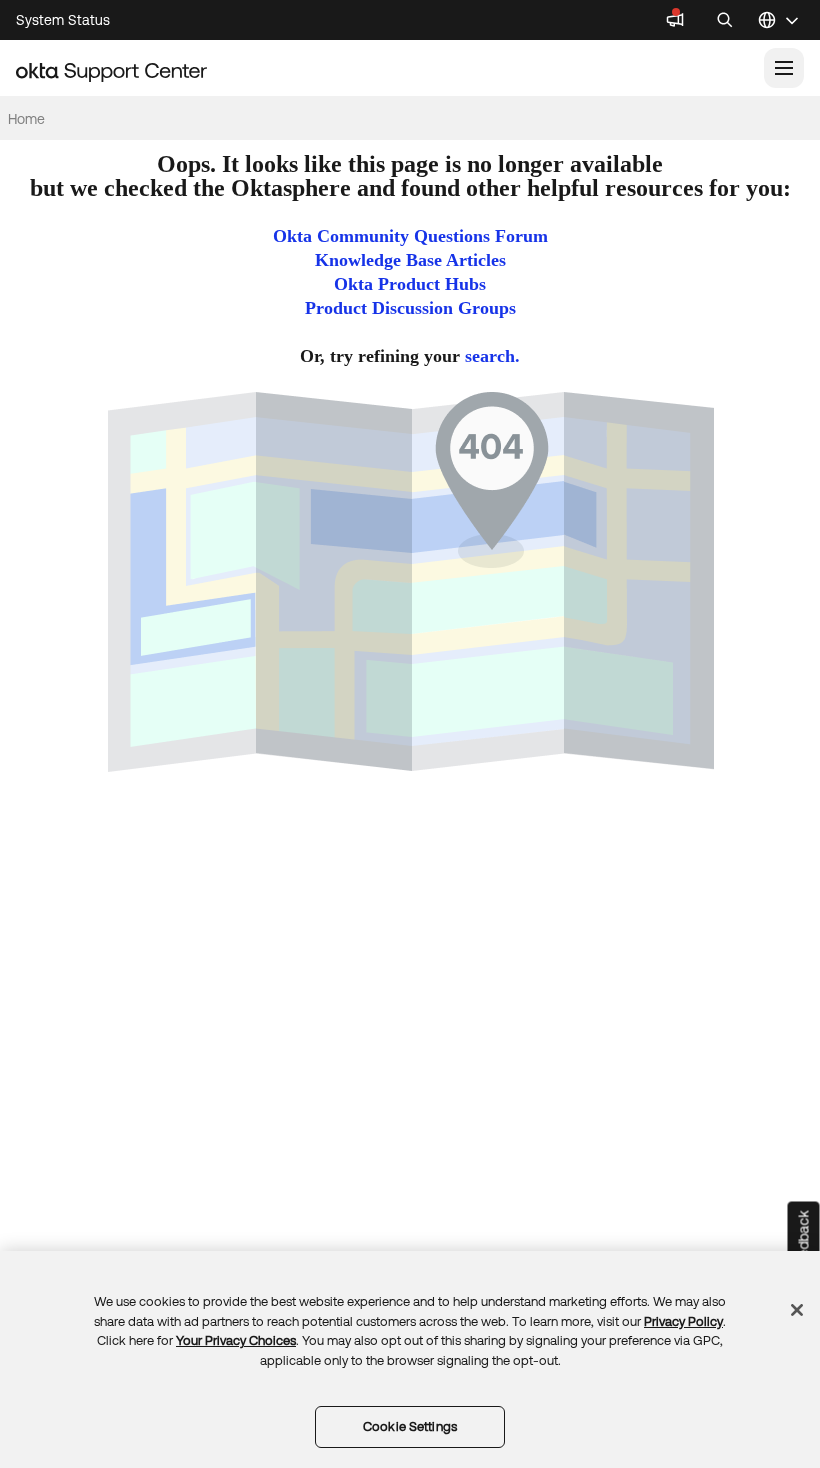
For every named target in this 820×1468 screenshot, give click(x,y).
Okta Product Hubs (410, 284)
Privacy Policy (683, 1321)
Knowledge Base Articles (410, 260)
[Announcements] (675, 20)
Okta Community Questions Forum (410, 236)
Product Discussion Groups (410, 308)
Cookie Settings (410, 1426)
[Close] (797, 1310)
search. (492, 356)
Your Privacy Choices (236, 1340)
